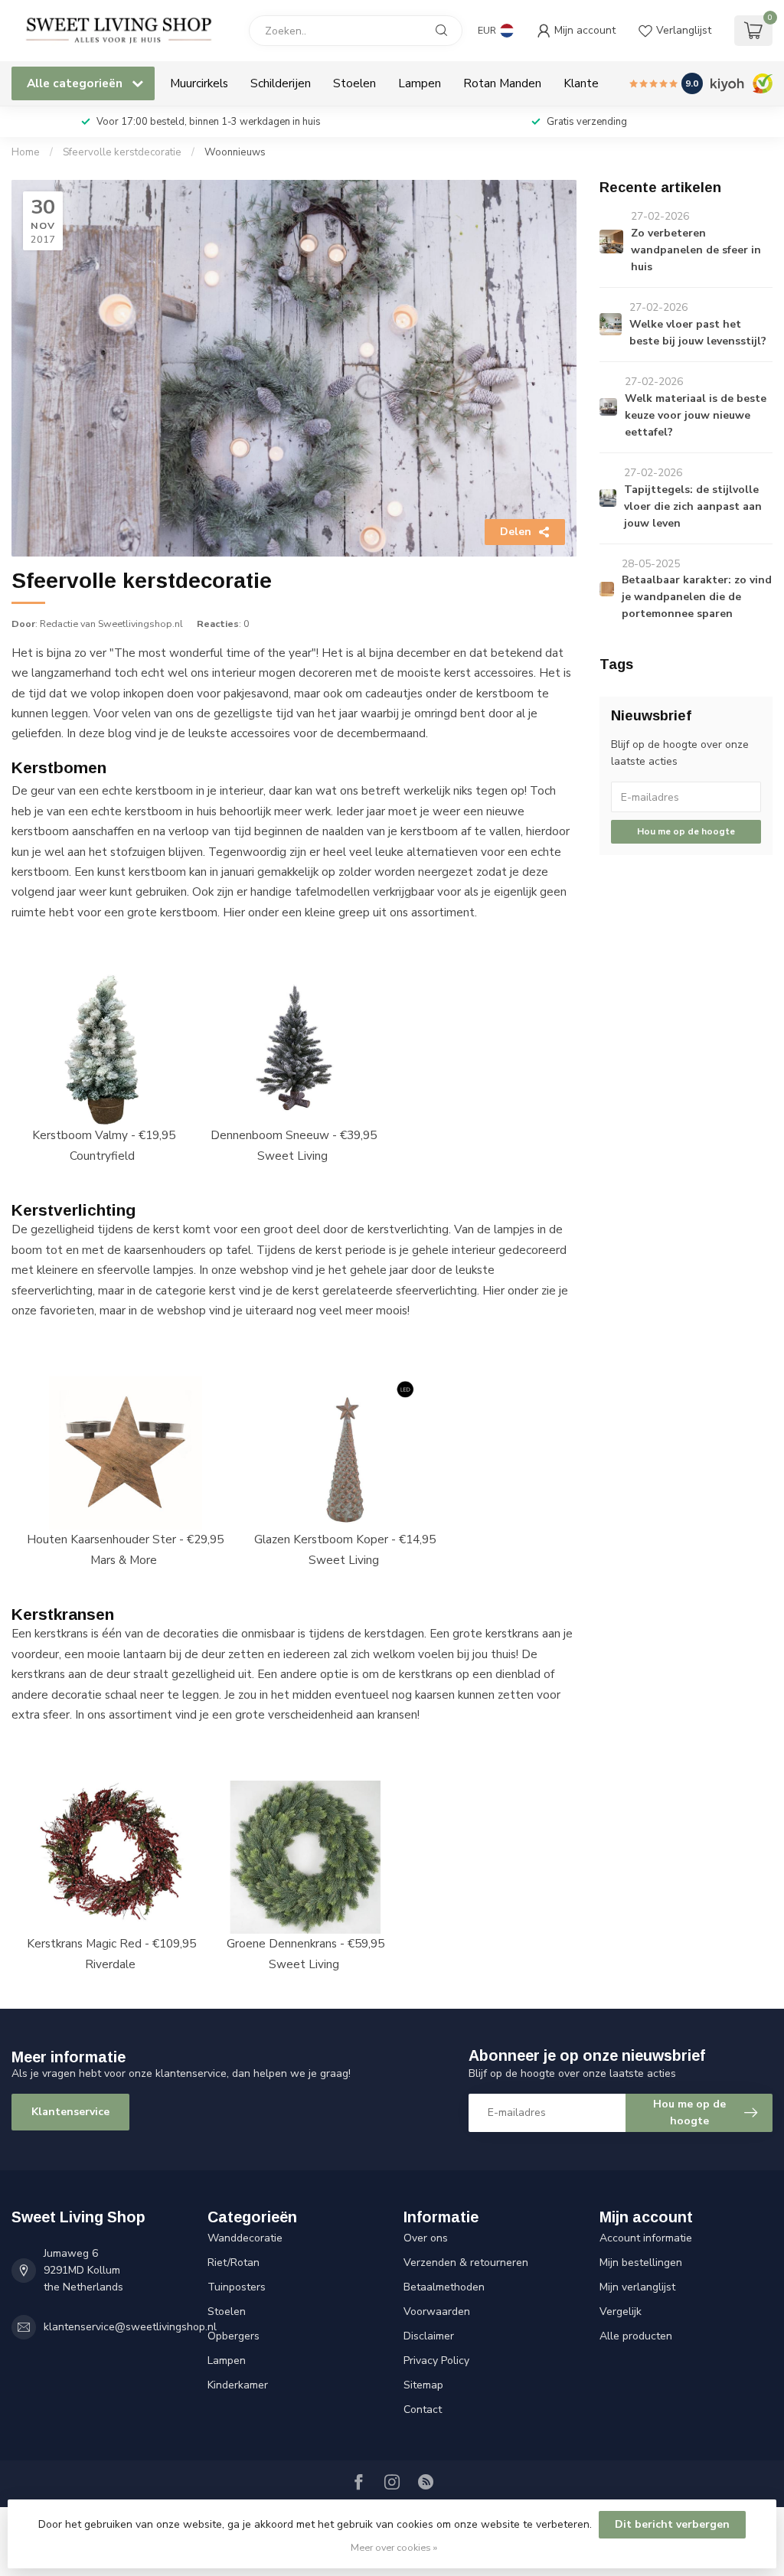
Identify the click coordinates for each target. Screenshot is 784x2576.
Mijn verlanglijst (637, 2287)
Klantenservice (70, 2112)
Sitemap (423, 2385)
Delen (516, 532)
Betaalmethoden (444, 2287)
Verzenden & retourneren (466, 2263)
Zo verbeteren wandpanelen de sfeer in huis (696, 250)
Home (26, 152)
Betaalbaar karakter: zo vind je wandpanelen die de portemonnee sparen (697, 597)
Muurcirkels (199, 83)
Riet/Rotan (234, 2263)
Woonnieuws (235, 152)
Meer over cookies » (394, 2547)
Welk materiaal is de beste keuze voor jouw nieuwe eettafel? (696, 415)
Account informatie (646, 2238)
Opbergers (234, 2336)
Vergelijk (621, 2312)
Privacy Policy (436, 2361)
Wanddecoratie (245, 2238)
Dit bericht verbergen (672, 2524)
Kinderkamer (238, 2385)
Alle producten (636, 2336)
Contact (423, 2409)
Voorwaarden (437, 2312)
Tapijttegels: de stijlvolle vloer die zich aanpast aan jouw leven (693, 506)
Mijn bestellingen (641, 2263)
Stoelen (354, 83)
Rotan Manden (502, 83)
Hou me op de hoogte (686, 831)
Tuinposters (237, 2287)
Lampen (420, 83)
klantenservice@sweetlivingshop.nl (130, 2327)
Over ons (426, 2238)
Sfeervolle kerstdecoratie (122, 152)
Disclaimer (429, 2336)
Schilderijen (281, 83)
